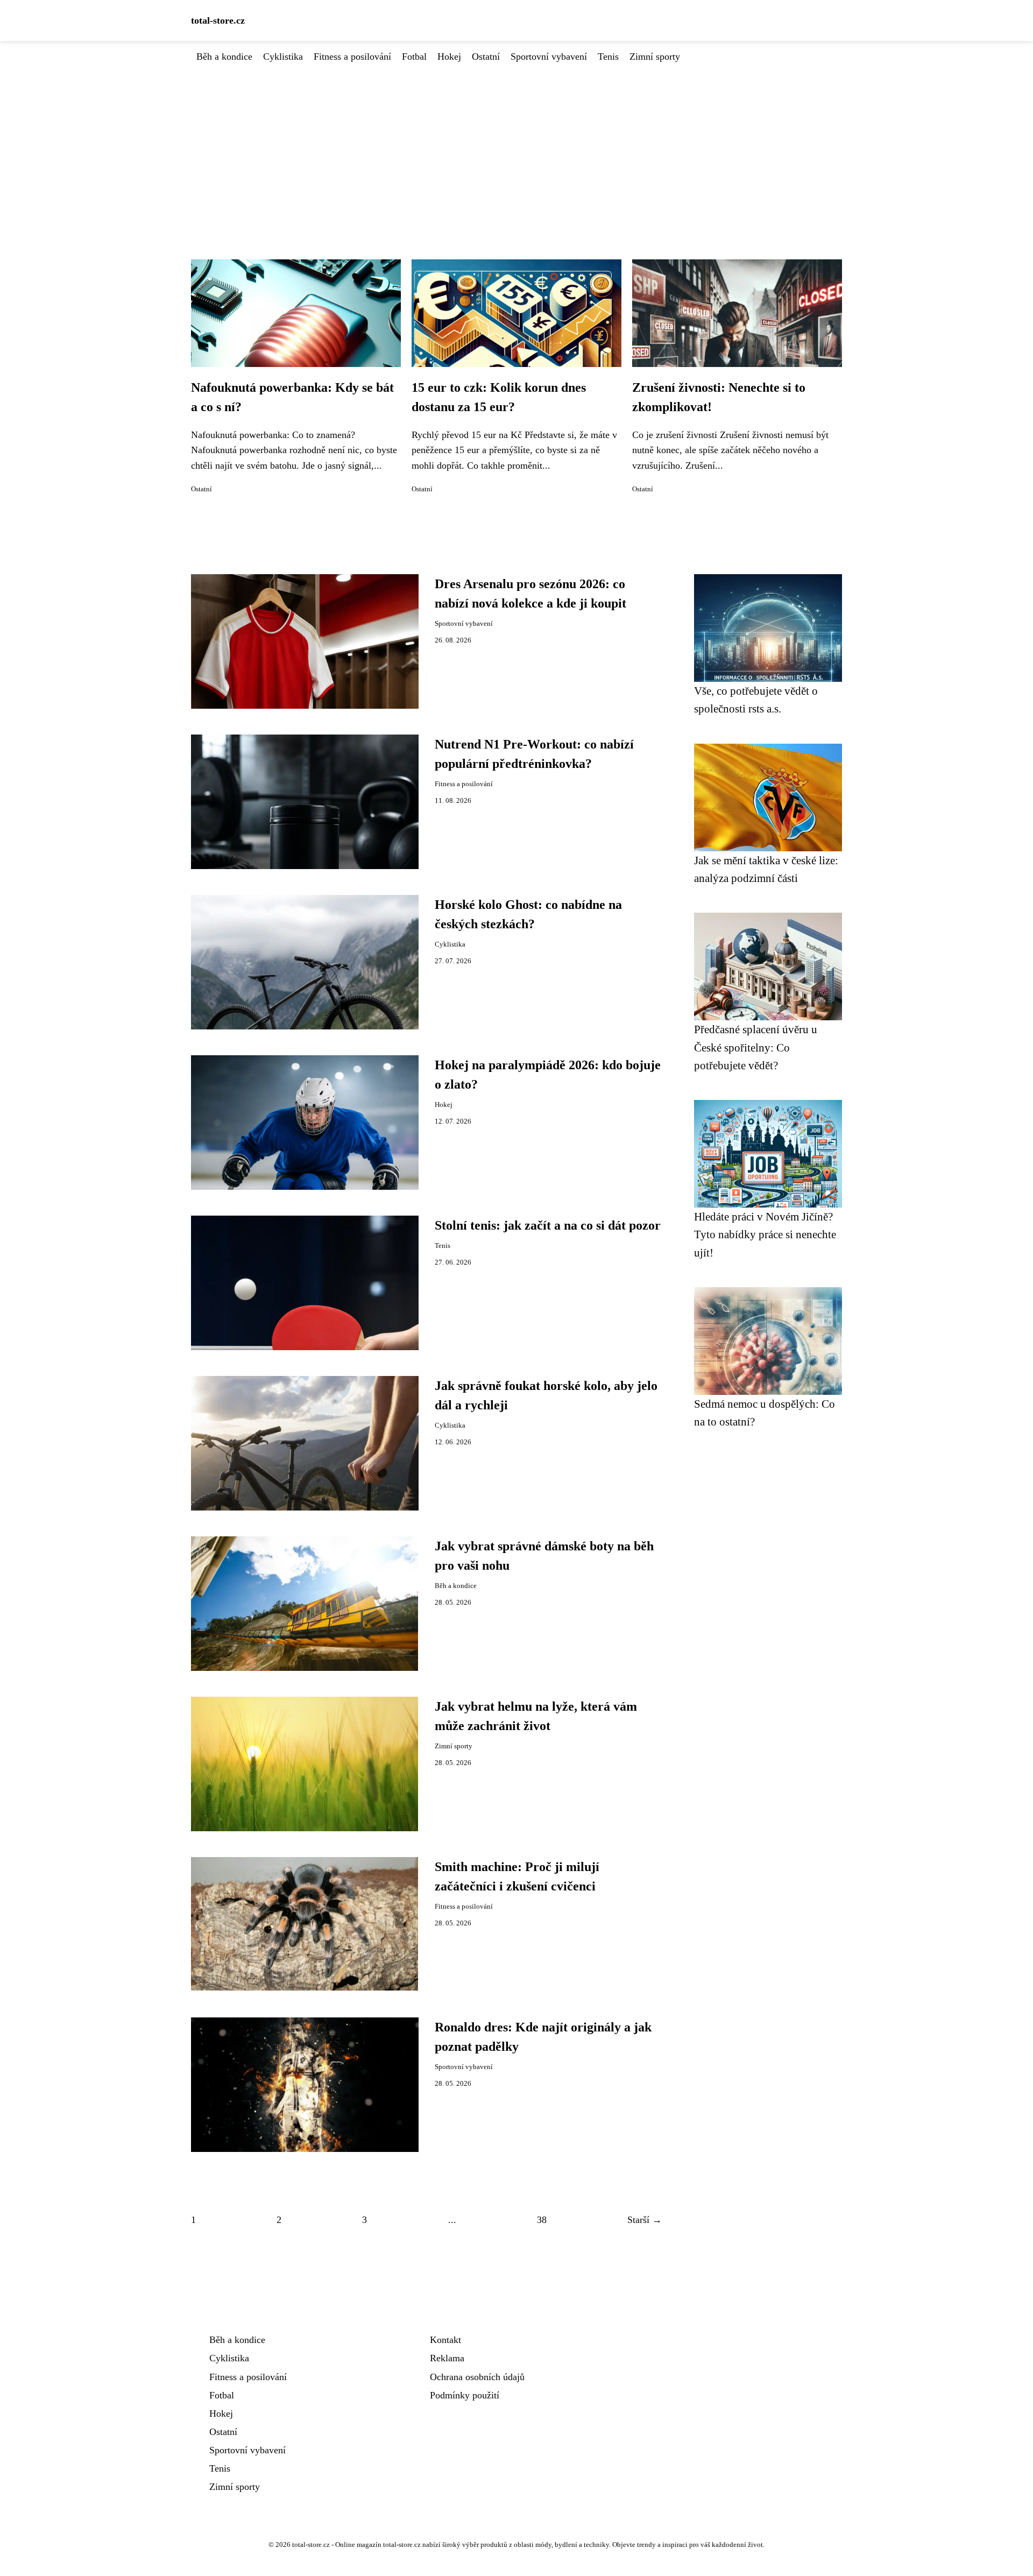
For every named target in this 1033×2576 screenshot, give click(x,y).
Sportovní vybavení (549, 57)
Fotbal (414, 57)
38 (542, 2220)
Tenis (608, 57)
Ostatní (486, 57)
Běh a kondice (224, 57)
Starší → (645, 2220)
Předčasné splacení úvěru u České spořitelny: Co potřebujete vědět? (756, 1047)
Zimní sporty (655, 57)
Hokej (449, 57)
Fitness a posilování (352, 57)
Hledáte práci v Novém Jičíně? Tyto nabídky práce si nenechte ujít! (765, 1234)
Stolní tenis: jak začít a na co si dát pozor (548, 1225)
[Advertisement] (516, 145)
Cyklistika (283, 57)
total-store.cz (218, 20)
